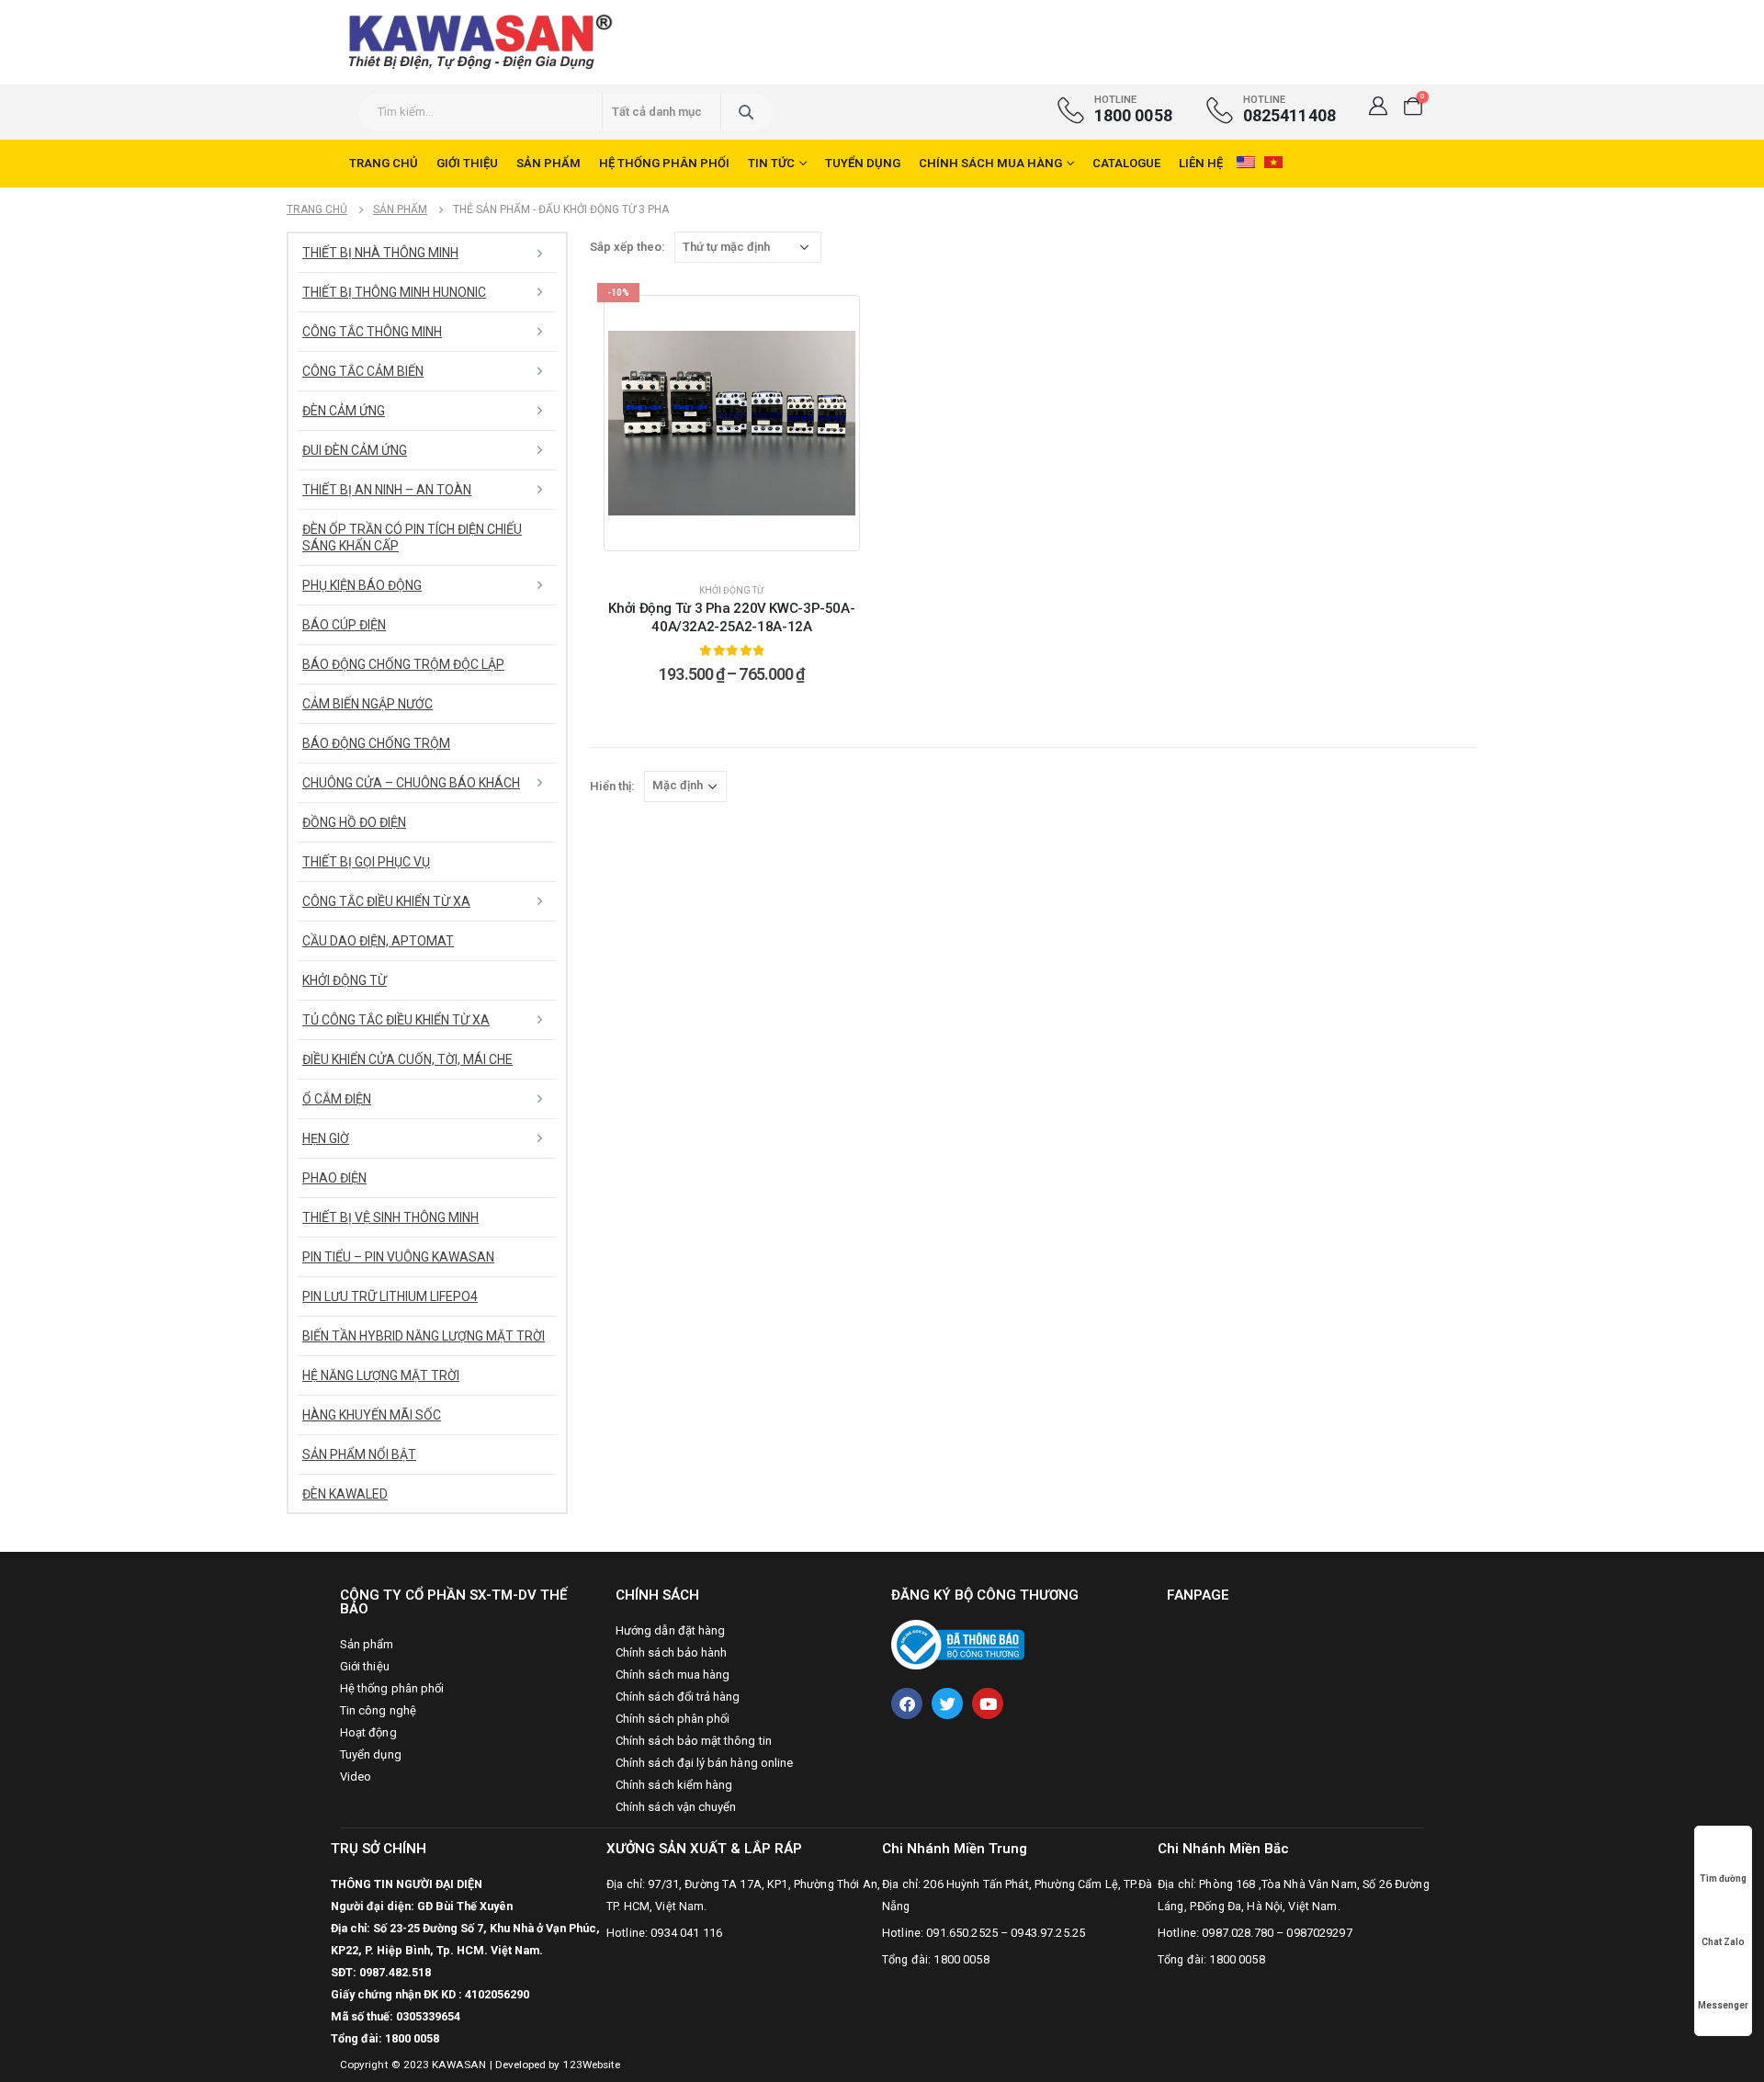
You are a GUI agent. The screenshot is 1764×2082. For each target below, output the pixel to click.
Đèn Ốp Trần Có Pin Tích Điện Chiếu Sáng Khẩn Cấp (412, 537)
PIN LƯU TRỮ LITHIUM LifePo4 (390, 1296)
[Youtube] (988, 1703)
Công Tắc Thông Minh (372, 332)
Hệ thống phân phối (664, 163)
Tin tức (771, 163)
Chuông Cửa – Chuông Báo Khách (411, 783)
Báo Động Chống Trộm (376, 743)
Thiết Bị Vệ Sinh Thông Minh (390, 1217)
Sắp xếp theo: (628, 247)
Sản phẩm (548, 163)
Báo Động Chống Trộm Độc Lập (403, 664)
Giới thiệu (467, 163)
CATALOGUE (1126, 163)
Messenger (1723, 2005)
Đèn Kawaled (345, 1494)
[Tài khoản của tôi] (1378, 106)
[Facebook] (907, 1703)
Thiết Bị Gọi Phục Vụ (366, 862)
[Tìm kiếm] (746, 112)
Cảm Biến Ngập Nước (367, 704)
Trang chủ (384, 163)
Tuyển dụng (863, 163)
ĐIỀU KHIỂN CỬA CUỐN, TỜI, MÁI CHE (407, 1059)
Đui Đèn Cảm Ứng (355, 450)
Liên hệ (1201, 163)
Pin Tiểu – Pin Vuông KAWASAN (398, 1257)
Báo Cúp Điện (344, 625)
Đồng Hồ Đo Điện (354, 822)
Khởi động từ (731, 590)
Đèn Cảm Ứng (344, 411)
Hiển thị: (612, 786)
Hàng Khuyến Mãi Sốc (372, 1415)
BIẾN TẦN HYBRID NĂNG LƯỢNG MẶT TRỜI (424, 1336)
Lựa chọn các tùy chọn (742, 551)
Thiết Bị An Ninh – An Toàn (387, 490)
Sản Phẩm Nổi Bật (359, 1454)
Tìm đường (1723, 1878)
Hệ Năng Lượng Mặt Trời (381, 1375)
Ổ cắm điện (337, 1099)
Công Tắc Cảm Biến (363, 371)
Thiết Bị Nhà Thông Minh (380, 253)
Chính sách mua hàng (990, 163)
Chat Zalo (1723, 1942)
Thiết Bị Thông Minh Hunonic (394, 292)
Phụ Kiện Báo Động (362, 585)
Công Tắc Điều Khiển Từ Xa (386, 901)
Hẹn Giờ (326, 1138)
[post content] (732, 423)
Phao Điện (334, 1178)
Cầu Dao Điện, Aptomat (378, 941)
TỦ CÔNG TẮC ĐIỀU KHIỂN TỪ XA (396, 1020)
